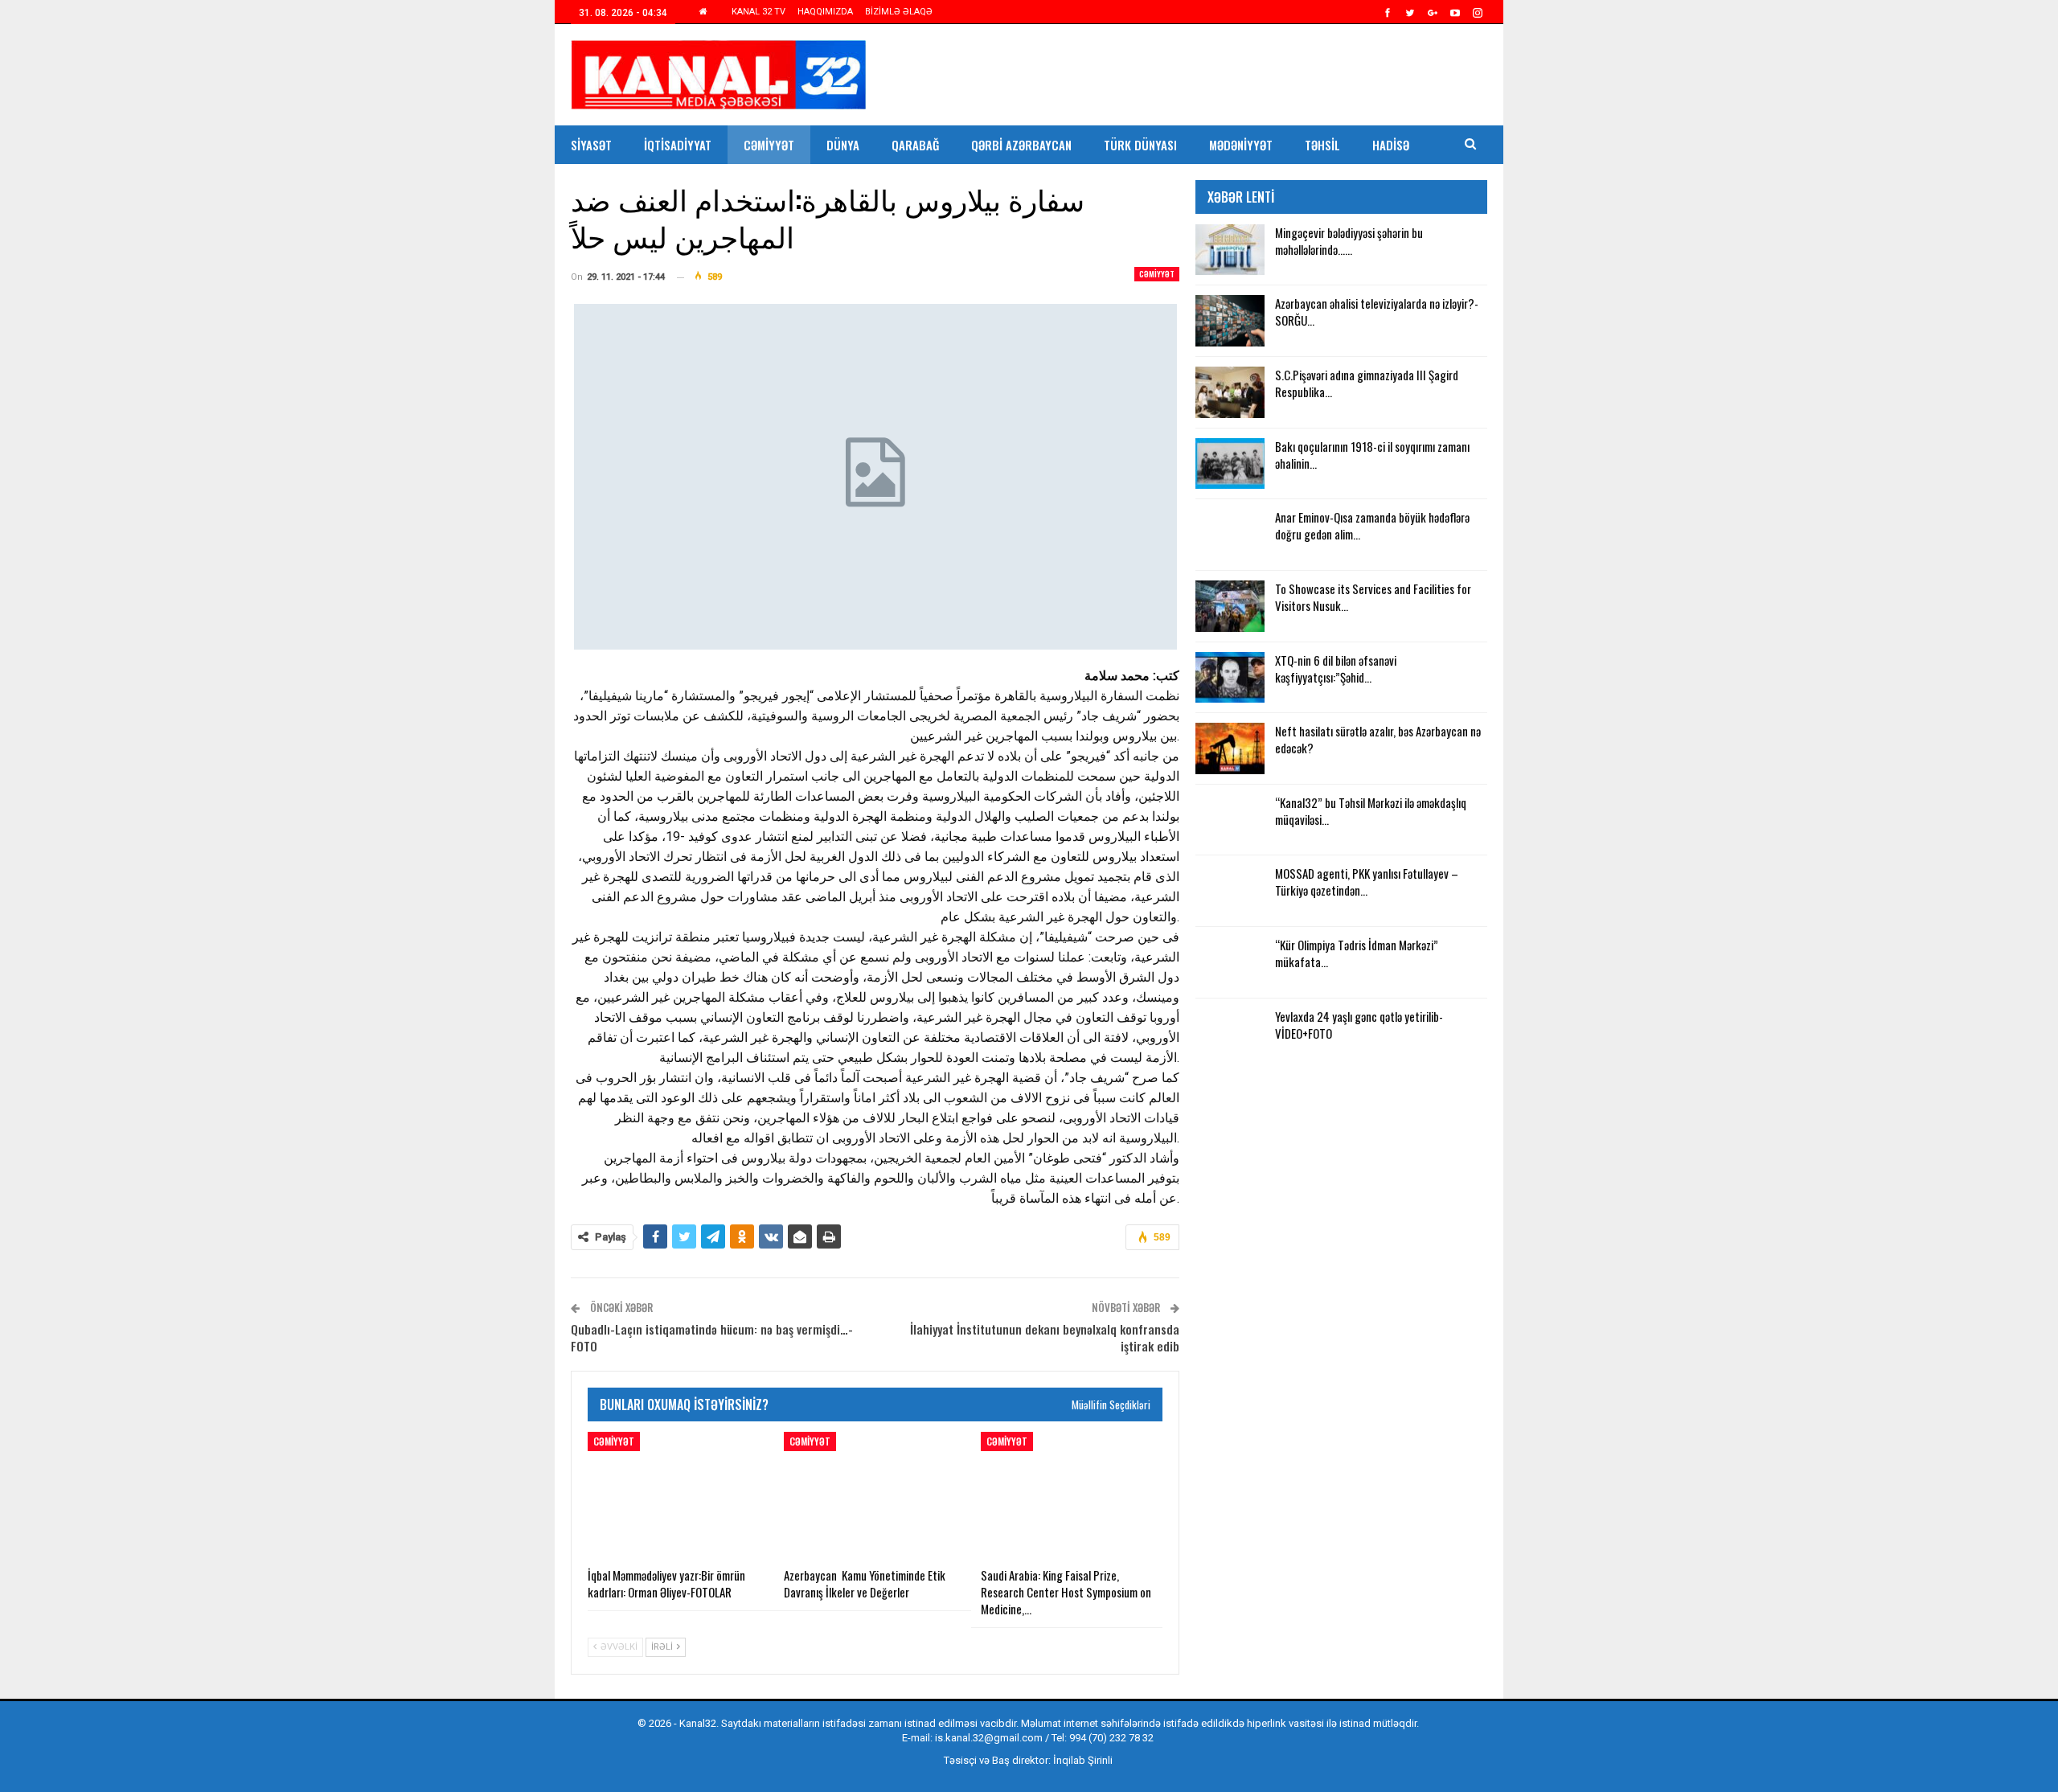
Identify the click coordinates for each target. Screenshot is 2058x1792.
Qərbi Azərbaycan (1021, 145)
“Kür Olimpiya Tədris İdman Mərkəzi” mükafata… (1357, 953)
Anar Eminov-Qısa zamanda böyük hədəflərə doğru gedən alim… (1372, 525)
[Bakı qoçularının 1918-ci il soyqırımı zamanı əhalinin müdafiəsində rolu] (1230, 464)
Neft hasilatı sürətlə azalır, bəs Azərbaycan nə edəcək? (1378, 739)
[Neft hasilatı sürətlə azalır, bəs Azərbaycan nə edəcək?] (1230, 748)
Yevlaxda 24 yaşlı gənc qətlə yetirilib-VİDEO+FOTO (1359, 1025)
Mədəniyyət (1241, 145)
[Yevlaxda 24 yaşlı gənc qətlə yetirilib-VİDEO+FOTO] (1230, 1034)
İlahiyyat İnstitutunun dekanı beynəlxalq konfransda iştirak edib (1045, 1337)
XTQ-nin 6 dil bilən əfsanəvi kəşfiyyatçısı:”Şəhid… (1336, 668)
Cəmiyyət (769, 145)
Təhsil (1322, 145)
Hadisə (1391, 145)
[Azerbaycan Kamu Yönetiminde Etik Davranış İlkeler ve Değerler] (875, 1495)
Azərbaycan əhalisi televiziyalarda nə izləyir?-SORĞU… (1377, 312)
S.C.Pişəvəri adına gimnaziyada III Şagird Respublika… (1367, 383)
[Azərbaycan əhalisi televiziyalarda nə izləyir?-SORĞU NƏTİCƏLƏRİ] (1230, 321)
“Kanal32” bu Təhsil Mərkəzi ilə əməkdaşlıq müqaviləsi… (1371, 811)
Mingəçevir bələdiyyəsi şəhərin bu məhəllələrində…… (1349, 241)
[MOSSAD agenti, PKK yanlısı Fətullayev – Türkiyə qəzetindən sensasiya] (1230, 891)
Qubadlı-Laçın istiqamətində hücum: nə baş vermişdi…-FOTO (712, 1337)
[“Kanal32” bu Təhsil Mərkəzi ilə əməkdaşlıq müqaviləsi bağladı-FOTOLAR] (1230, 820)
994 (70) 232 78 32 (1111, 1738)
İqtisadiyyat (678, 145)
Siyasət (591, 145)
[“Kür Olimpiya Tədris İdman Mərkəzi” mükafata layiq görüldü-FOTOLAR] (1230, 962)
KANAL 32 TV (758, 12)
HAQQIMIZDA (825, 12)
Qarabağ (915, 145)
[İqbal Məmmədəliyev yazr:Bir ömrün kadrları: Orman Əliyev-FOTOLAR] (678, 1495)
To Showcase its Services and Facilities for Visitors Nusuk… (1373, 597)
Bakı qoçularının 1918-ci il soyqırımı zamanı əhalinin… (1372, 455)
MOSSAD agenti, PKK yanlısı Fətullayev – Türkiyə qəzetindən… (1367, 882)
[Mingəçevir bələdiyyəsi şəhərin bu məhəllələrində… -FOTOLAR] (1230, 250)
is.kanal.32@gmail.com (989, 1738)
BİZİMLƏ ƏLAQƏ (899, 12)
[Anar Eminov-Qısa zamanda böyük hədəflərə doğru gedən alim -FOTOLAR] (1230, 535)
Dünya (843, 145)
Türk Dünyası (1140, 145)
